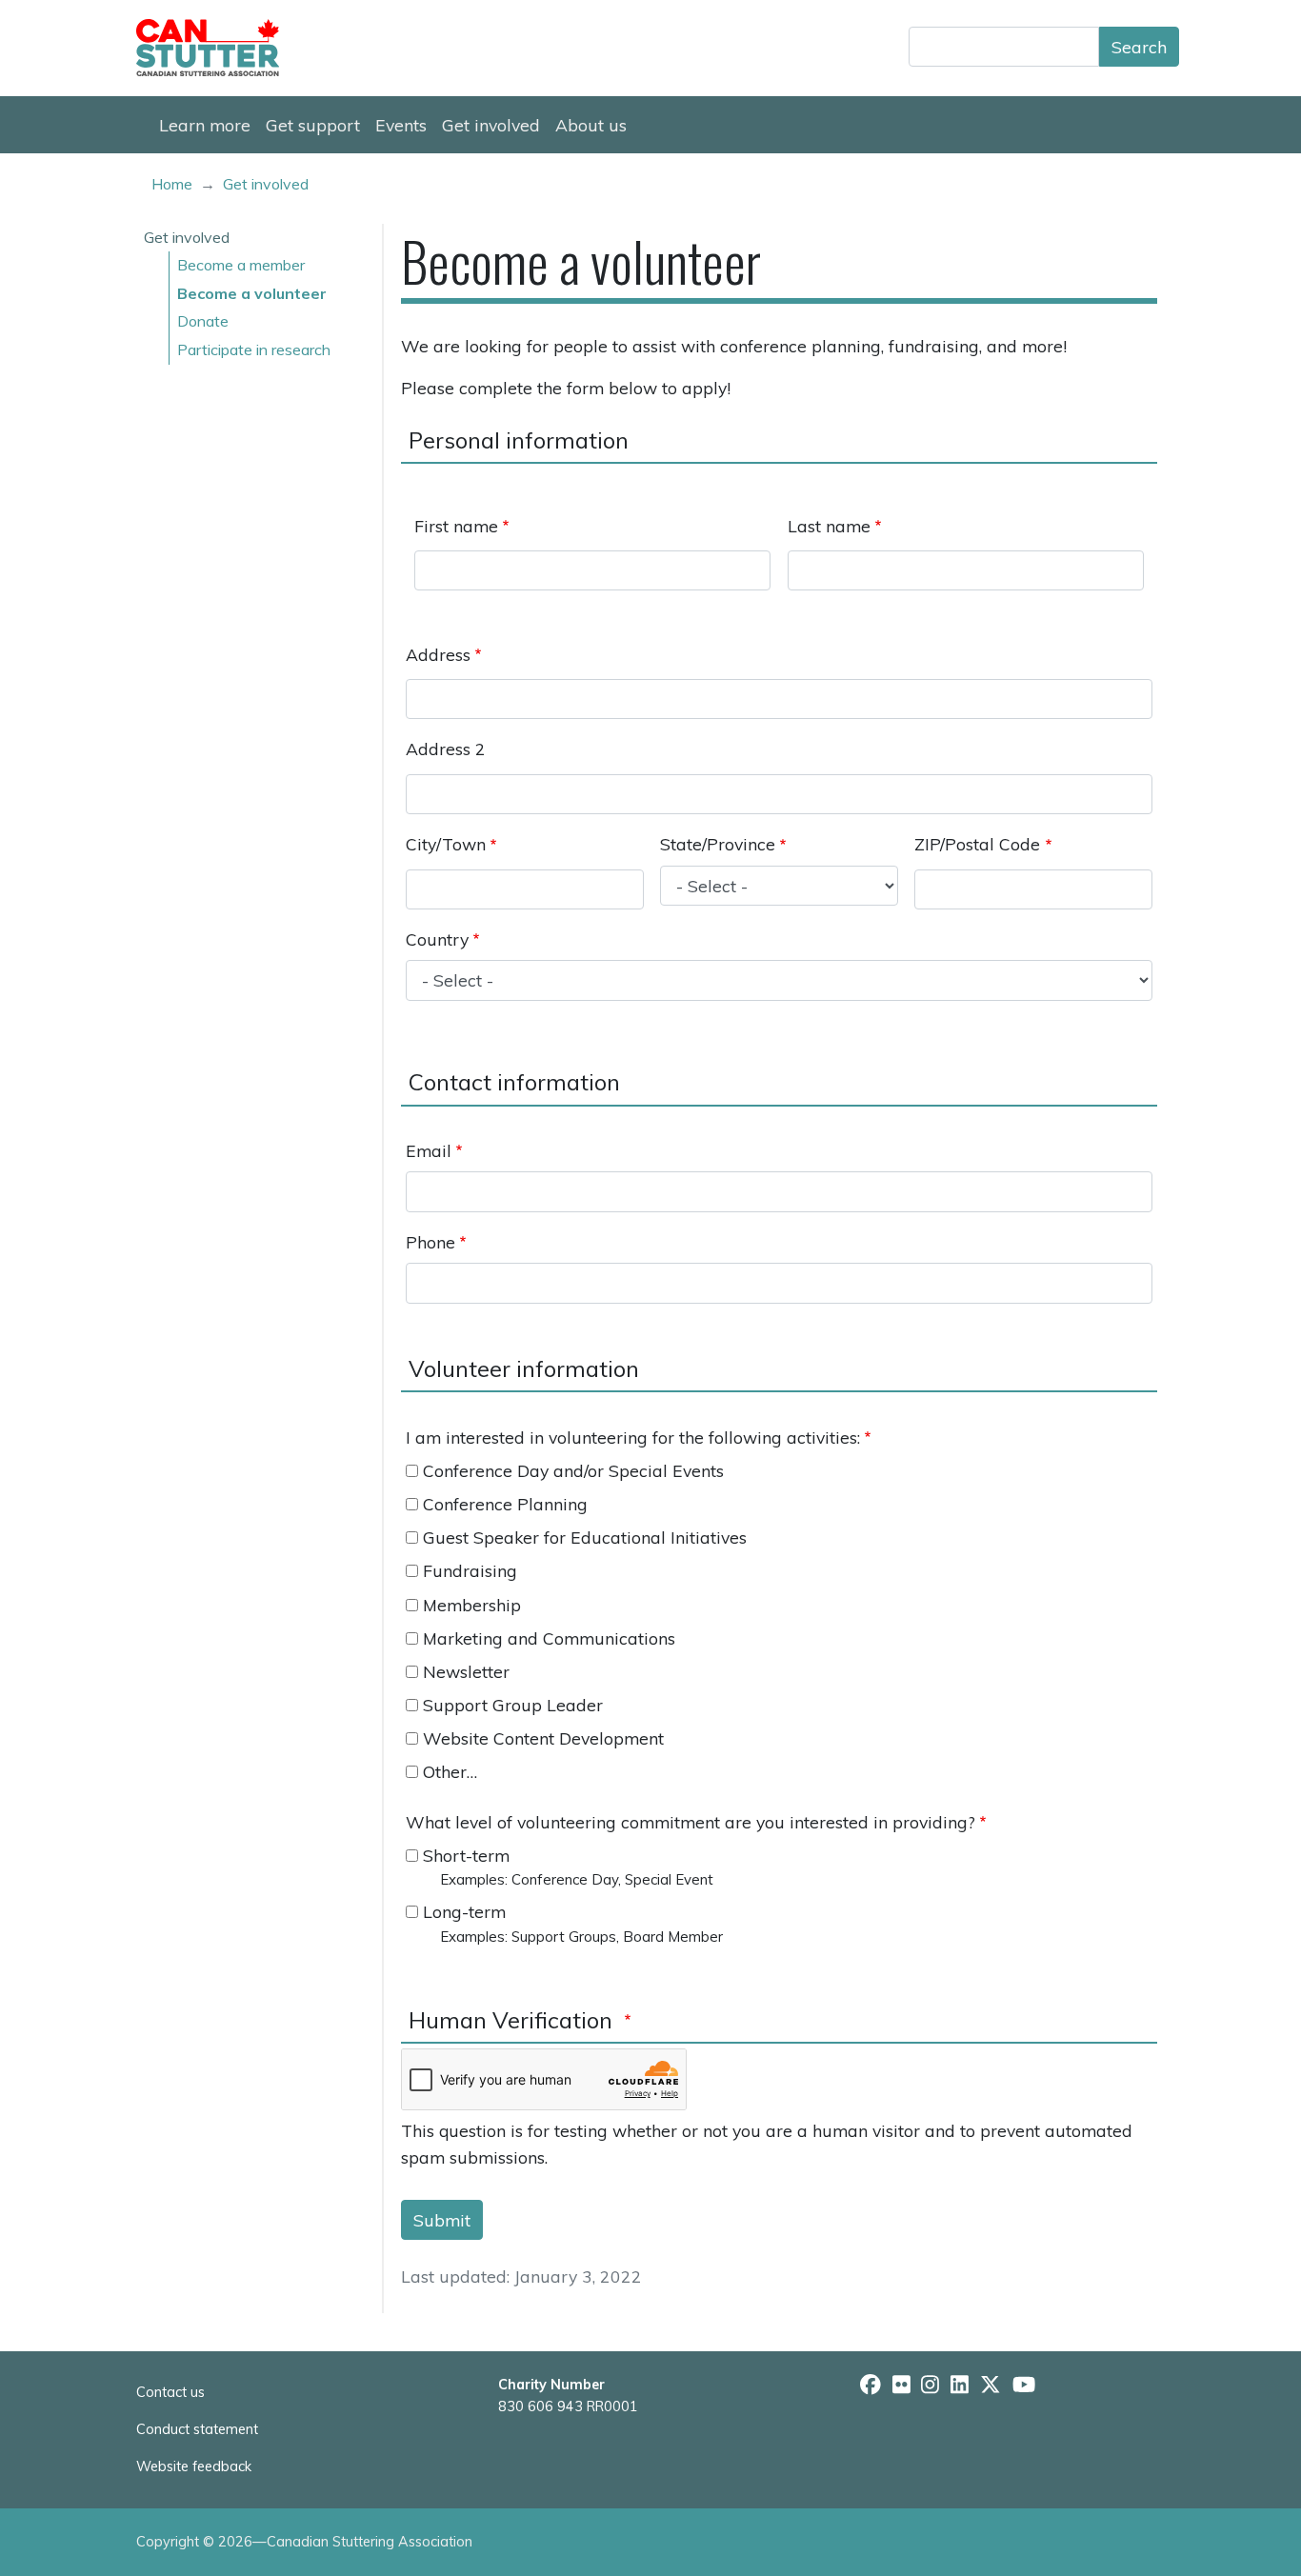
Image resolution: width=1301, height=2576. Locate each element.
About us (591, 125)
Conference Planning (505, 1504)
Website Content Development (543, 1738)
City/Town (446, 844)
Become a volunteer (252, 293)
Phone (430, 1242)
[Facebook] (871, 2385)
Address (438, 654)
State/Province (718, 844)
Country (437, 939)
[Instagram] (930, 2385)
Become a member (241, 265)
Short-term (466, 1855)
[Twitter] (991, 2385)
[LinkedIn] (960, 2385)
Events (401, 125)
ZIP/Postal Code (977, 844)
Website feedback (194, 2466)
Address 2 (446, 749)
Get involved (491, 125)
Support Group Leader (513, 1705)
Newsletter (466, 1671)
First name (456, 526)
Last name (829, 526)
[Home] (215, 48)
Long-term (464, 1911)
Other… (450, 1771)
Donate (203, 321)
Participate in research (254, 349)
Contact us (170, 2392)
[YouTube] (1024, 2385)
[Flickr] (901, 2385)
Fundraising (470, 1570)
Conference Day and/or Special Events (573, 1470)
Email (429, 1150)
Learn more (205, 125)
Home (172, 184)
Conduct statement (197, 2429)
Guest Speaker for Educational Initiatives (585, 1537)
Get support (313, 125)
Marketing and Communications (549, 1638)
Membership (472, 1605)
